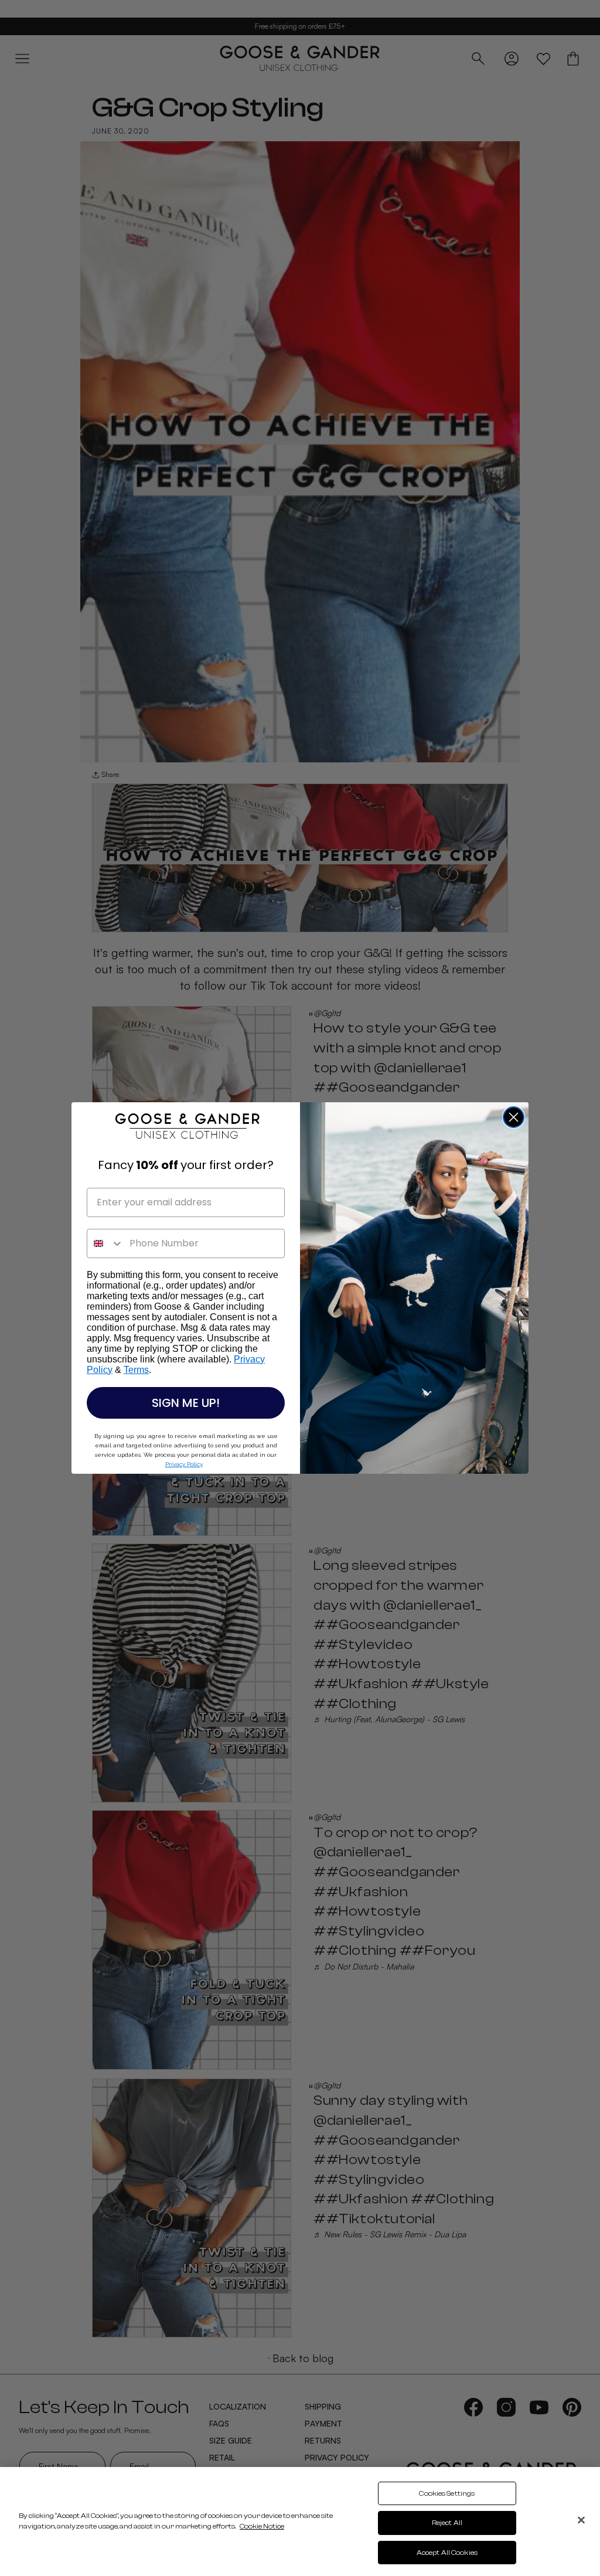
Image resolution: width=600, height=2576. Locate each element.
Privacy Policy (184, 1464)
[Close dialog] (514, 1117)
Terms (136, 1370)
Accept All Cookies (447, 2553)
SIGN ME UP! (186, 1403)
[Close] (581, 2520)
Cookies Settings (447, 2493)
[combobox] (105, 1243)
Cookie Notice (262, 2526)
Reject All (447, 2523)
